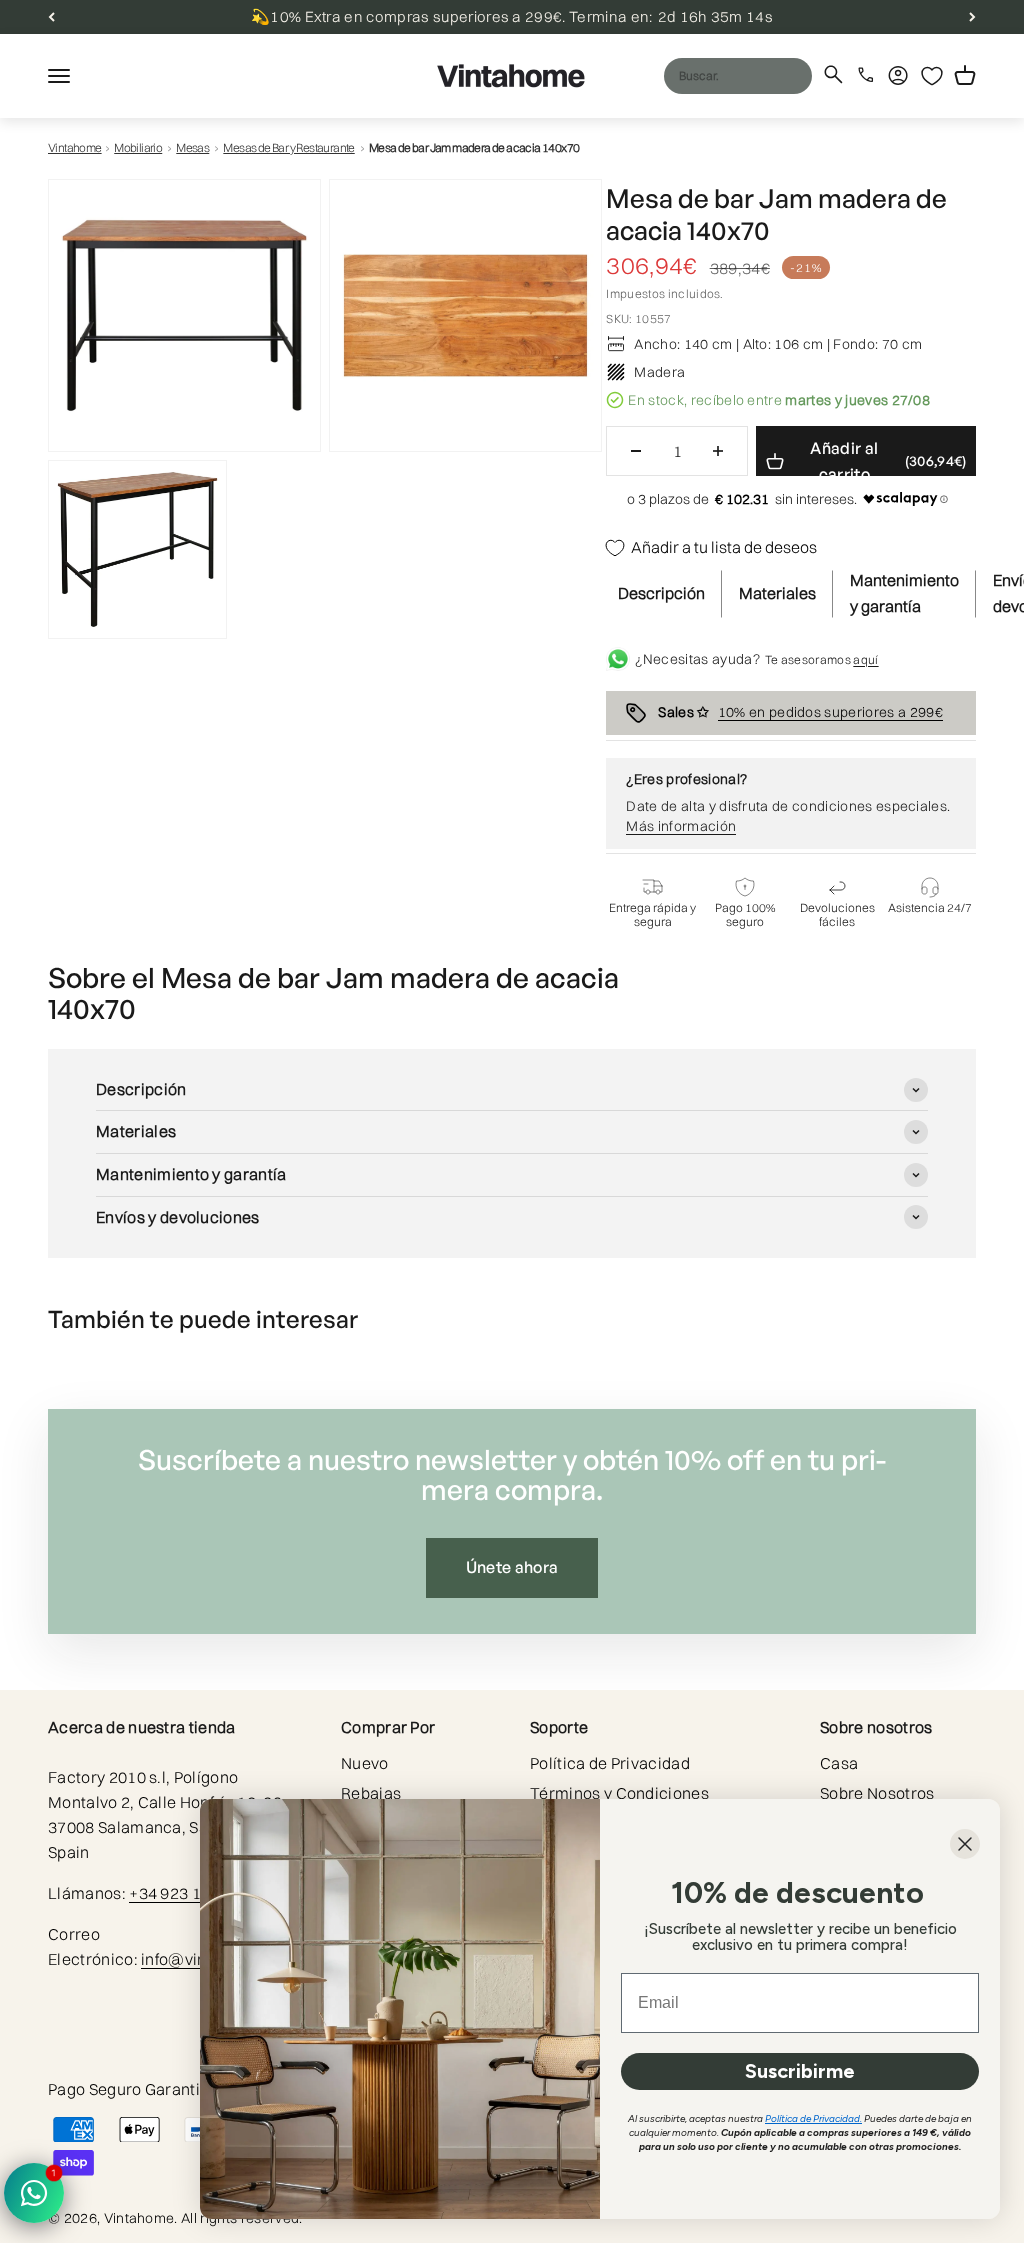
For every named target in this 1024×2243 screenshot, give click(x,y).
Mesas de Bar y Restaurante (288, 147)
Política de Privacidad (610, 1763)
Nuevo (365, 1763)
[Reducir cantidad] (636, 451)
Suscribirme (800, 2071)
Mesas (192, 147)
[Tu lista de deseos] (932, 76)
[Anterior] (51, 17)
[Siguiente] (972, 17)
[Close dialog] (965, 1844)
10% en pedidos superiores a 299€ (830, 712)
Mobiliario (138, 147)
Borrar (758, 75)
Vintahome (75, 147)
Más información (681, 826)
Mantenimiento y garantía (904, 593)
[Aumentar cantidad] (718, 451)
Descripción (661, 593)
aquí (865, 659)
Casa (839, 1763)
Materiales (777, 593)
